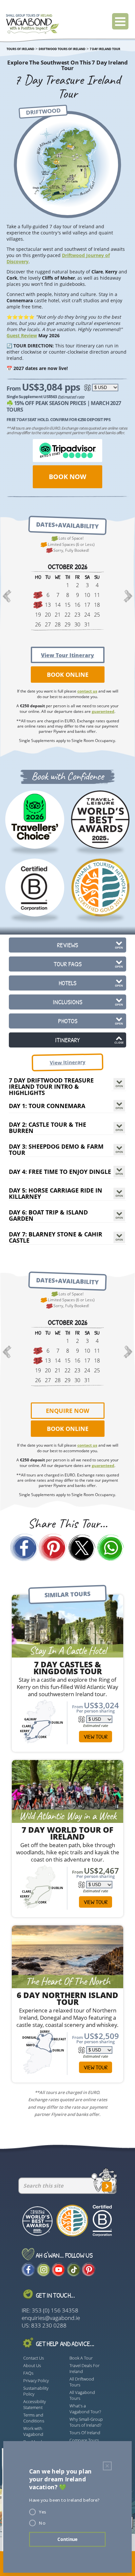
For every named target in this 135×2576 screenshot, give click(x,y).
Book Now (67, 477)
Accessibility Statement (35, 2404)
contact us (87, 691)
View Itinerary (67, 1062)
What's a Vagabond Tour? (85, 2409)
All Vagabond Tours (82, 2395)
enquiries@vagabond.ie (51, 2318)
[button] (7, 597)
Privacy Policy (36, 2381)
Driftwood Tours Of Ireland (62, 49)
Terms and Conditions (34, 2418)
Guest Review (22, 335)
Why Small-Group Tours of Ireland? (86, 2422)
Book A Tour (81, 2358)
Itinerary (67, 1040)
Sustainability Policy (36, 2391)
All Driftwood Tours (82, 2382)
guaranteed (103, 711)
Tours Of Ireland (85, 2433)
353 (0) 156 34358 (55, 2310)
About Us (32, 2365)
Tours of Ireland (20, 49)
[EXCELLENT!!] (35, 819)
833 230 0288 (49, 2325)
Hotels (67, 983)
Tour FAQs (68, 964)
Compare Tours (84, 2440)
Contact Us (34, 2358)
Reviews (67, 945)
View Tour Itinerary (67, 655)
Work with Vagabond (33, 2431)
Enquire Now (67, 1411)
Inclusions (67, 1002)
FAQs (28, 2373)
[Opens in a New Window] (111, 1549)
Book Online (68, 675)
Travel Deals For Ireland (85, 2368)
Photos (68, 1021)
